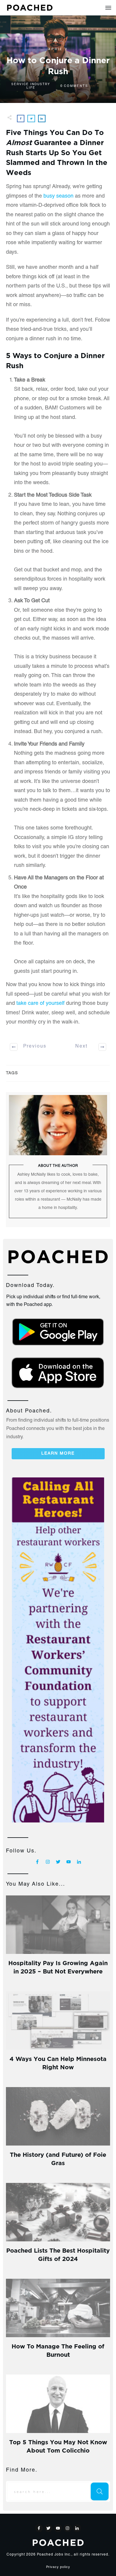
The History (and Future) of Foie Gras (58, 2158)
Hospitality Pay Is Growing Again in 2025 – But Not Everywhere (58, 1966)
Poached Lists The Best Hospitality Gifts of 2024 (58, 2254)
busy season (58, 196)
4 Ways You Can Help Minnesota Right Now (58, 2062)
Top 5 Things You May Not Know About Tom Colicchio (58, 2446)
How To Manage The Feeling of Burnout (58, 2350)
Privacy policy (58, 2567)
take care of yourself (40, 1004)
